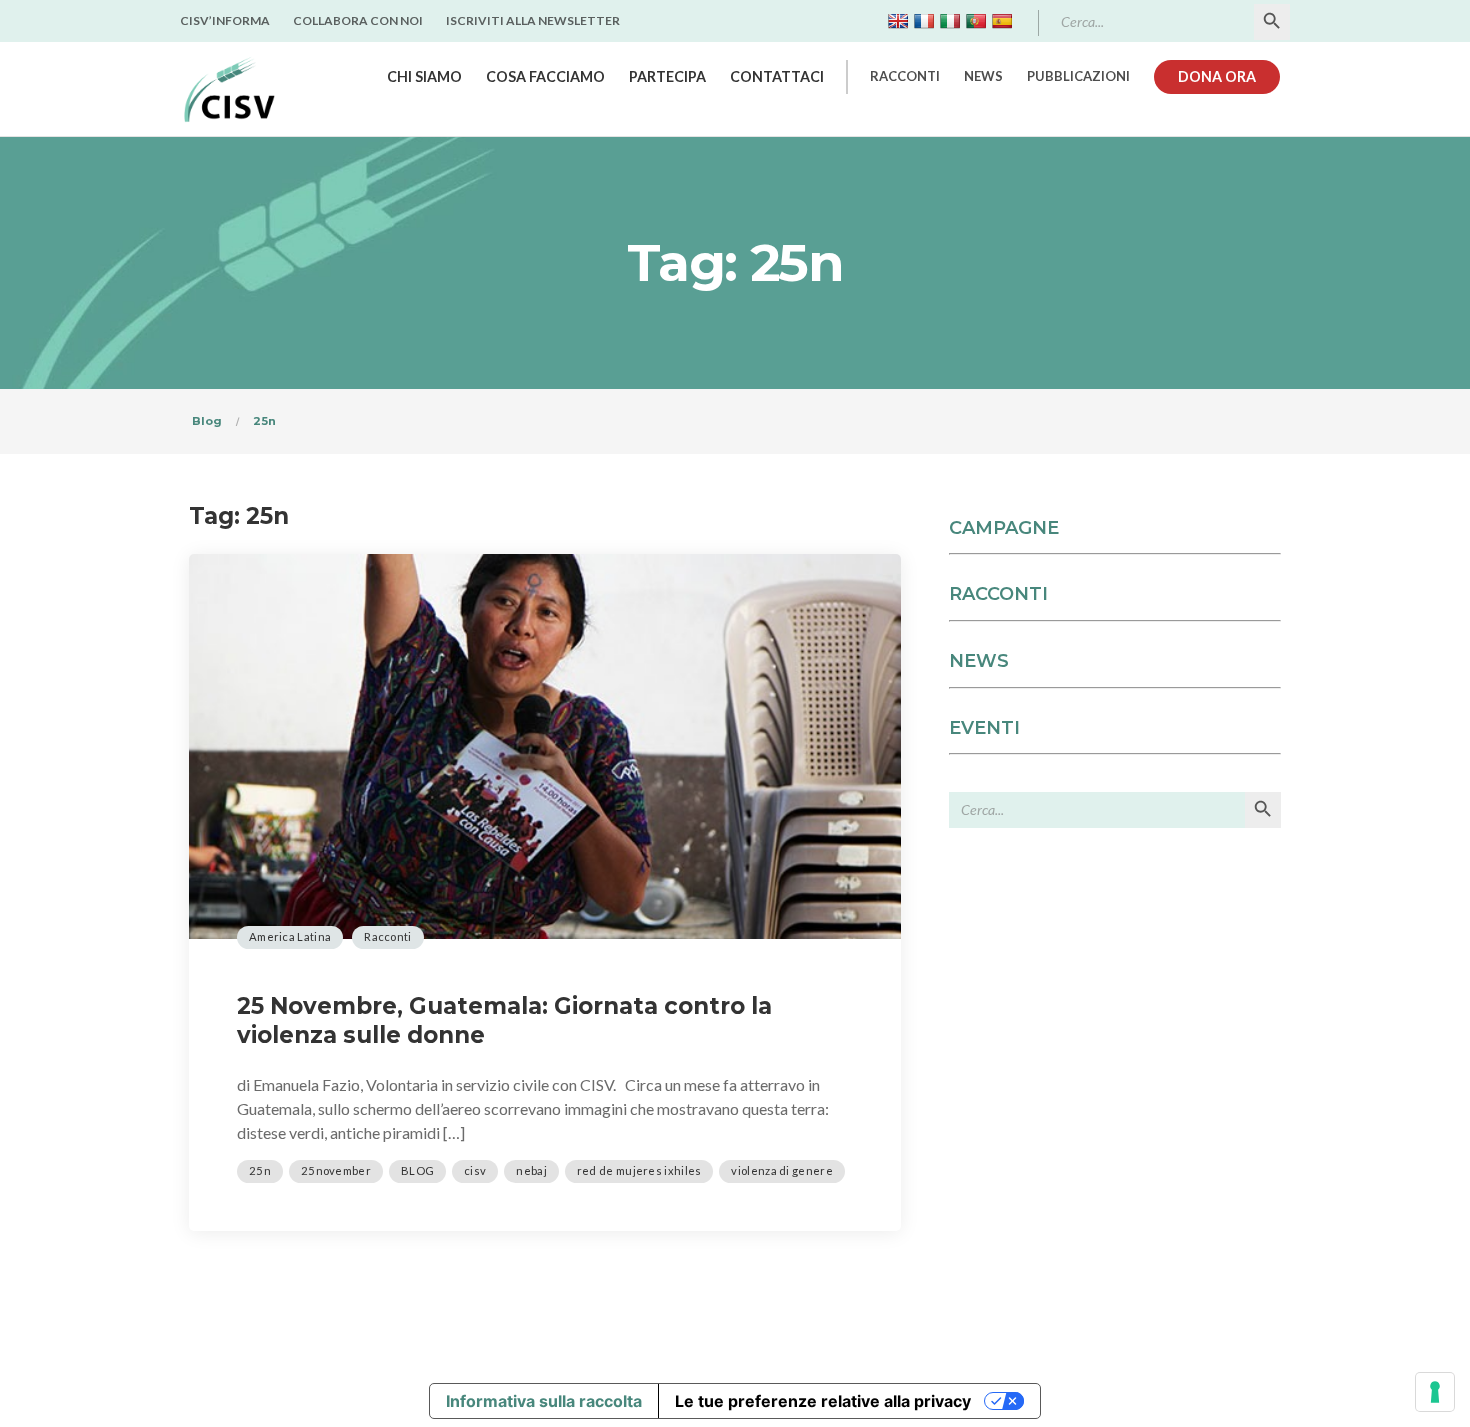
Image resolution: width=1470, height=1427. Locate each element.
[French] (924, 21)
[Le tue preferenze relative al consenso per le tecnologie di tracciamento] (1435, 1392)
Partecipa (667, 76)
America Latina (290, 936)
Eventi (984, 728)
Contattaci (777, 76)
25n (260, 1170)
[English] (898, 21)
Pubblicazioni (1078, 76)
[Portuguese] (976, 21)
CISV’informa (225, 20)
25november (336, 1170)
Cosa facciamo (545, 76)
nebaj (531, 1170)
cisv (475, 1170)
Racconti (905, 76)
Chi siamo (424, 76)
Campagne (1004, 528)
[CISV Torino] (229, 89)
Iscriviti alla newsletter (533, 20)
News (983, 76)
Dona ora (1217, 76)
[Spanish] (1002, 21)
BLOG (417, 1170)
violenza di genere (781, 1170)
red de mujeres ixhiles (639, 1170)
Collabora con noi (358, 20)
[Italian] (950, 21)
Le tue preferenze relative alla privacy (823, 1401)
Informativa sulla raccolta (544, 1401)
